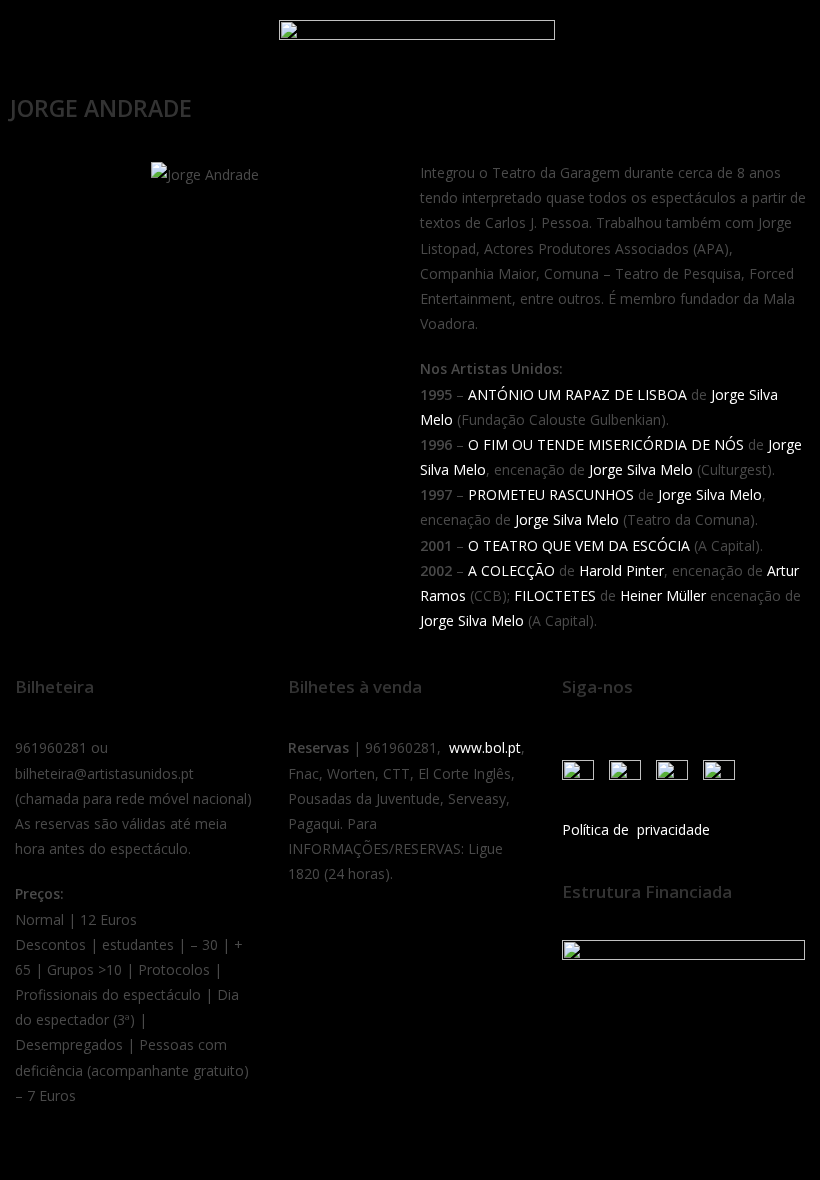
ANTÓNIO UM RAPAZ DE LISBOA (577, 394)
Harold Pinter (621, 570)
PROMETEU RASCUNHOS (551, 494)
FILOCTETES (555, 595)
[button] (39, 42)
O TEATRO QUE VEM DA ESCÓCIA (579, 545)
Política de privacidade (636, 829)
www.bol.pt (485, 747)
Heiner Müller (663, 595)
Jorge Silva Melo (641, 469)
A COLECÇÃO (511, 570)
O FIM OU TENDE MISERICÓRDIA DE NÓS (606, 444)
